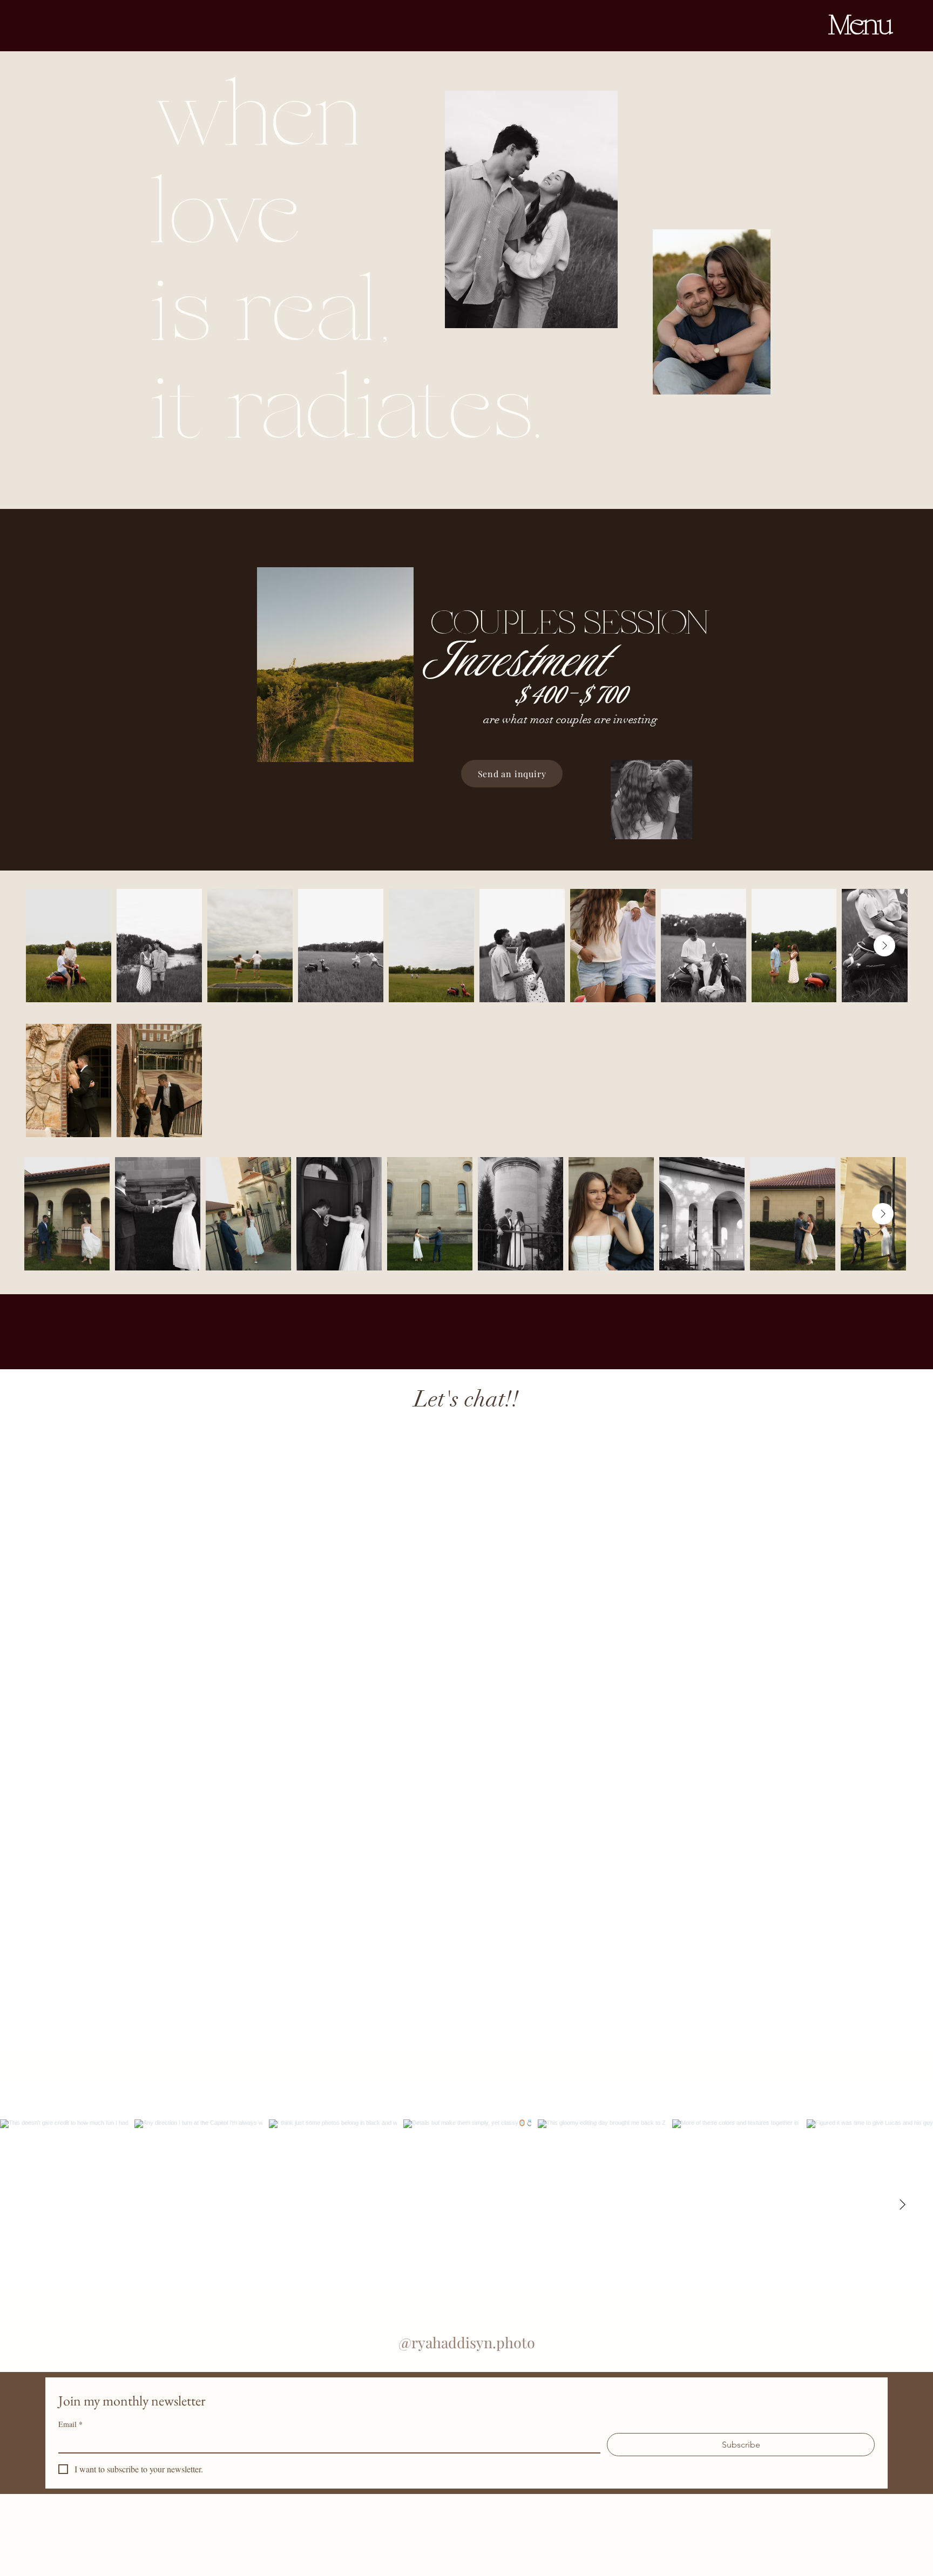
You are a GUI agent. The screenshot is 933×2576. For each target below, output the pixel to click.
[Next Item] (884, 946)
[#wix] (476, 2099)
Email (70, 2424)
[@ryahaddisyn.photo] (464, 2099)
